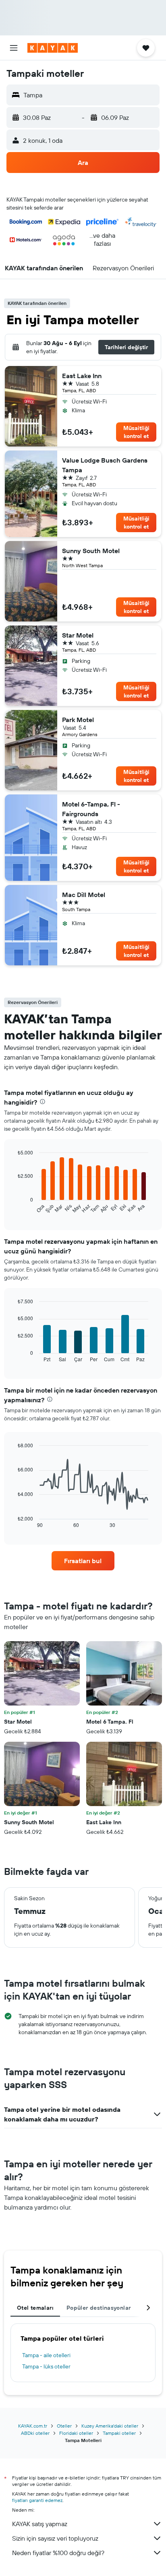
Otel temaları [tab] (35, 2308)
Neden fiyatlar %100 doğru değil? (58, 2553)
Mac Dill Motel (84, 895)
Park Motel (78, 720)
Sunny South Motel (91, 551)
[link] (83, 1561)
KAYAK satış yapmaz (40, 2524)
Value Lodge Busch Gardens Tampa (105, 465)
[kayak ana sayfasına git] (53, 48)
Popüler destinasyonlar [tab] (99, 2308)
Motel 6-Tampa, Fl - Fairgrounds (91, 809)
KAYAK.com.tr (33, 2426)
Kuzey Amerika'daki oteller (110, 2426)
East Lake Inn (82, 376)
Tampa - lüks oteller (46, 2366)
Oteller (64, 2426)
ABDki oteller (35, 2433)
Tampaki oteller (119, 2433)
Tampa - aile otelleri (46, 2355)
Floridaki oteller (76, 2433)
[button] (14, 48)
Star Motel (78, 635)
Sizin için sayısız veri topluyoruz (55, 2538)
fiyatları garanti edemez (37, 2500)
